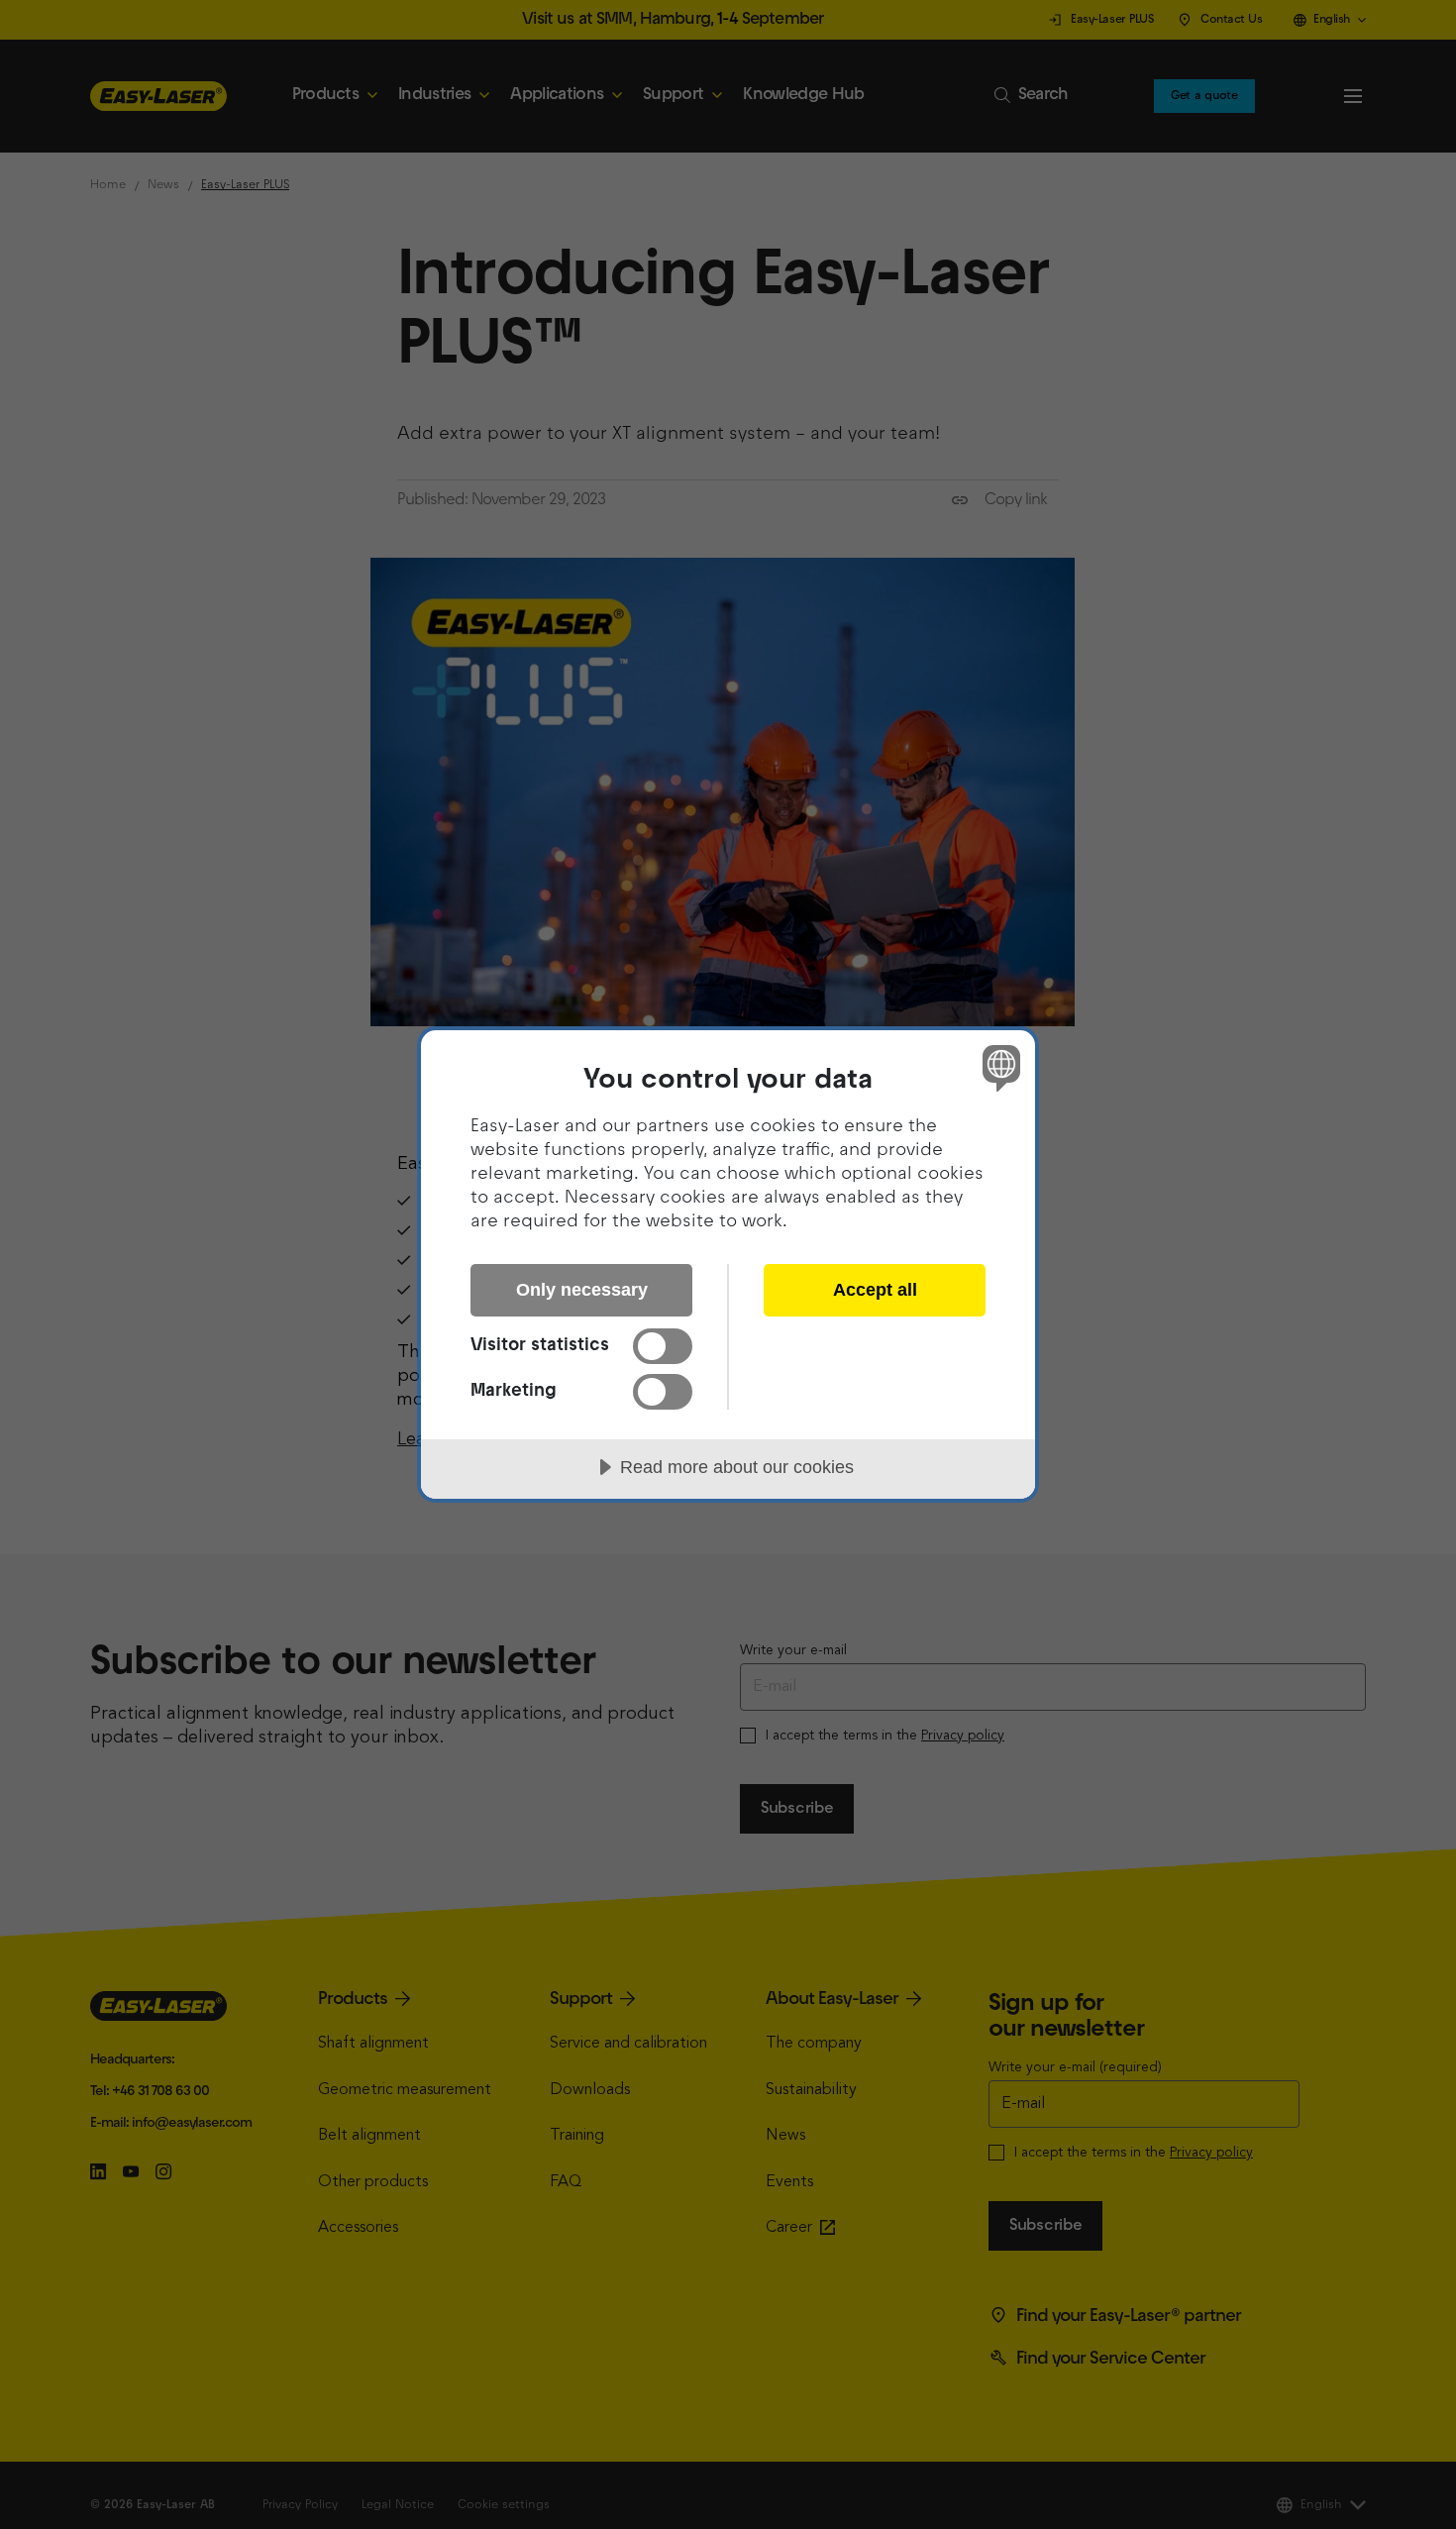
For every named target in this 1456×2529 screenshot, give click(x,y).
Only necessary (582, 1290)
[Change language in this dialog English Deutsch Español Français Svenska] (998, 1067)
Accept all (875, 1290)
